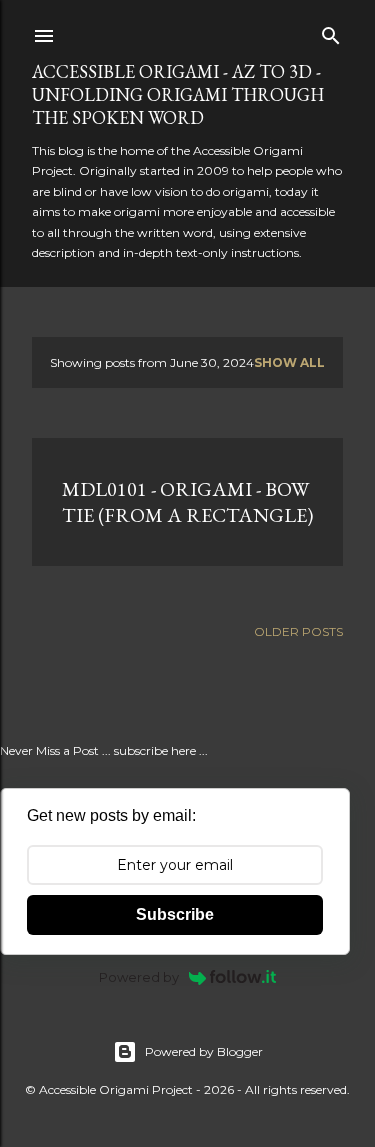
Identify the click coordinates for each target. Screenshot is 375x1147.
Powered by (139, 977)
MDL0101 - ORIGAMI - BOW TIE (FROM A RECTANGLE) (187, 502)
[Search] (331, 31)
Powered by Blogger (204, 1051)
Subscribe (175, 914)
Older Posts (298, 631)
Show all (289, 362)
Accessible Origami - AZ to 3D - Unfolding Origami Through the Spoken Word (178, 94)
